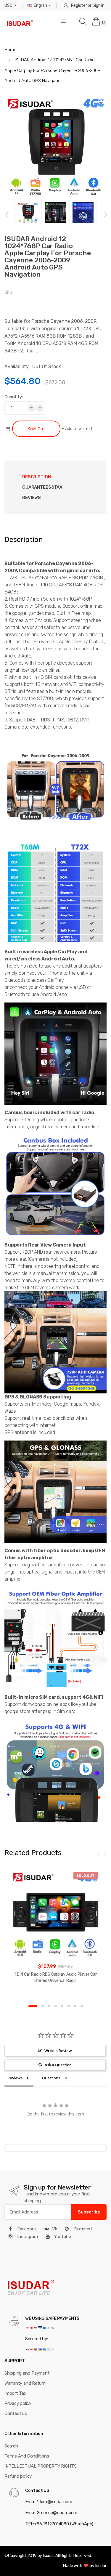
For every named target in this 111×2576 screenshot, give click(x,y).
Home (10, 50)
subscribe (89, 2212)
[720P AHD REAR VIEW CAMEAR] (55, 1342)
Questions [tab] (51, 2078)
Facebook (26, 2229)
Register (79, 5)
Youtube (62, 2237)
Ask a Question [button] (58, 2065)
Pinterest (82, 2229)
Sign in (98, 5)
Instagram (27, 2237)
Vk (55, 2229)
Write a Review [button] (58, 2051)
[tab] (42, 487)
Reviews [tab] (32, 498)
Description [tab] (37, 477)
